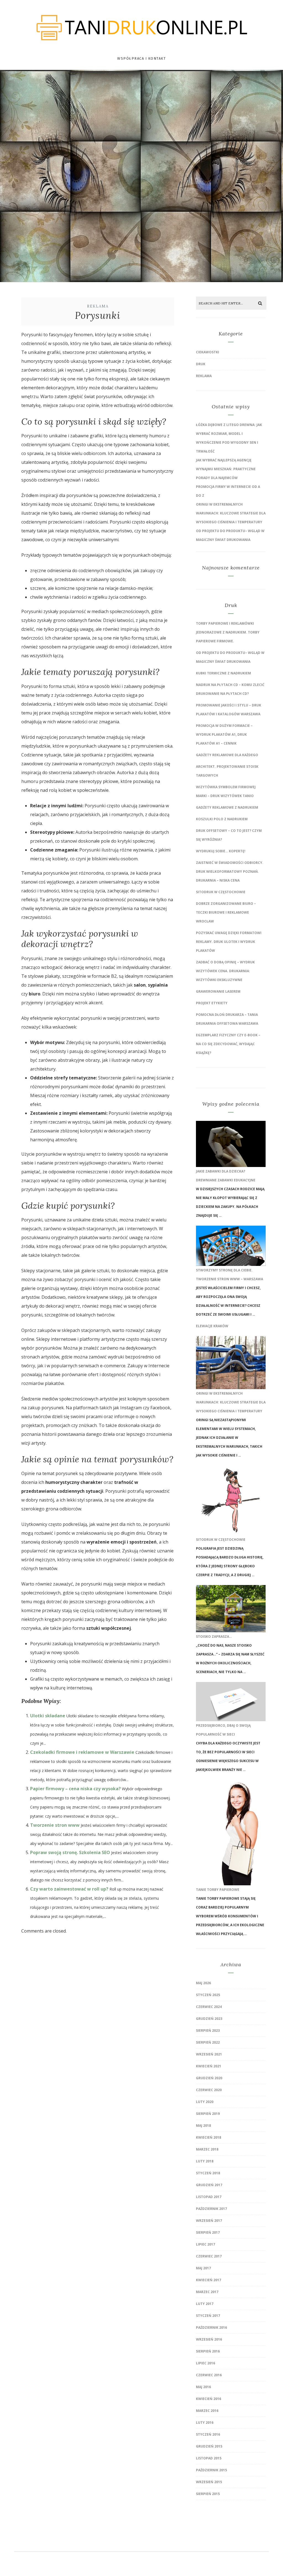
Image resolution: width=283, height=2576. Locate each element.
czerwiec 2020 (209, 2090)
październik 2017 (211, 2209)
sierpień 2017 (208, 2232)
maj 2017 (203, 2268)
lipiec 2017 (205, 2244)
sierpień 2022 (208, 2042)
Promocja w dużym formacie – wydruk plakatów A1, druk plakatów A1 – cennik (224, 734)
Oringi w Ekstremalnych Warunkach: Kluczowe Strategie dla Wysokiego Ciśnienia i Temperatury (231, 513)
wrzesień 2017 (209, 2221)
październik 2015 (211, 2470)
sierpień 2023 (208, 2030)
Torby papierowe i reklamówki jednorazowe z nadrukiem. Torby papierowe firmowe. (228, 632)
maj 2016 (203, 2387)
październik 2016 (211, 2327)
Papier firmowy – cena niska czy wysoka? (75, 1789)
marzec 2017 (207, 2292)
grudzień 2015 (209, 2446)
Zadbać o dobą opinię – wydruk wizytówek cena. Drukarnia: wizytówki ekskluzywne (225, 971)
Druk (201, 364)
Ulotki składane (48, 1716)
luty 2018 (205, 2161)
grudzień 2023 (209, 2019)
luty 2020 (205, 2102)
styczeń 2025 (208, 1995)
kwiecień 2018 (209, 2137)
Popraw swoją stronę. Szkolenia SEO (70, 1852)
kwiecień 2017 (209, 2280)
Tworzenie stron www (55, 1825)
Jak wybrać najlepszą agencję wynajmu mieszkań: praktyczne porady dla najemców (226, 469)
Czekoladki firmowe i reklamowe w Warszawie (82, 1752)
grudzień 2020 (209, 2078)
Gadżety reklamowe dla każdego (227, 755)
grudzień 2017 (209, 2185)
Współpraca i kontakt (141, 58)
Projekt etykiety (212, 1003)
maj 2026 (203, 1983)
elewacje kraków (212, 1326)
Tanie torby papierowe (218, 1890)
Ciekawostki (208, 352)
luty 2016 (205, 2423)
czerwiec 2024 (209, 2007)
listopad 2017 (209, 2197)
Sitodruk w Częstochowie (221, 892)
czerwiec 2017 (209, 2256)
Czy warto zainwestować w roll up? (69, 1889)
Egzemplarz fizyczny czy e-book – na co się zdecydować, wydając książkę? (228, 1044)
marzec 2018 (207, 2149)
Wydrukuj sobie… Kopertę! (221, 851)
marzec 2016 (207, 2411)
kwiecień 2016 (209, 2399)
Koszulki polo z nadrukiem (222, 819)
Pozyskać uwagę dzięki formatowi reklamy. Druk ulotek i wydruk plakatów (229, 942)
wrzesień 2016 (209, 2339)
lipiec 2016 (205, 2363)
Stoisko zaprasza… (214, 1637)
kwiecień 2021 (209, 2066)
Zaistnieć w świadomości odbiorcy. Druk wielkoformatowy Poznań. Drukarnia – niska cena (230, 872)
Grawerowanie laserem (218, 991)
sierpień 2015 (208, 2494)
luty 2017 (205, 2304)
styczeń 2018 (208, 2173)
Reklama (98, 306)
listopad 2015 (209, 2458)
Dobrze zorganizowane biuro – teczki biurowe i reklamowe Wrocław (226, 912)
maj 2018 (203, 2126)
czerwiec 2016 (209, 2375)
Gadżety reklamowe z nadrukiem (227, 807)
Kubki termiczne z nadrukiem (223, 673)
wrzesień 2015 (209, 2482)
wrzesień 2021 (209, 2054)
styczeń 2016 (208, 2434)
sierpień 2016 (208, 2351)
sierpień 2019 (208, 2114)
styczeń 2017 (208, 2316)
